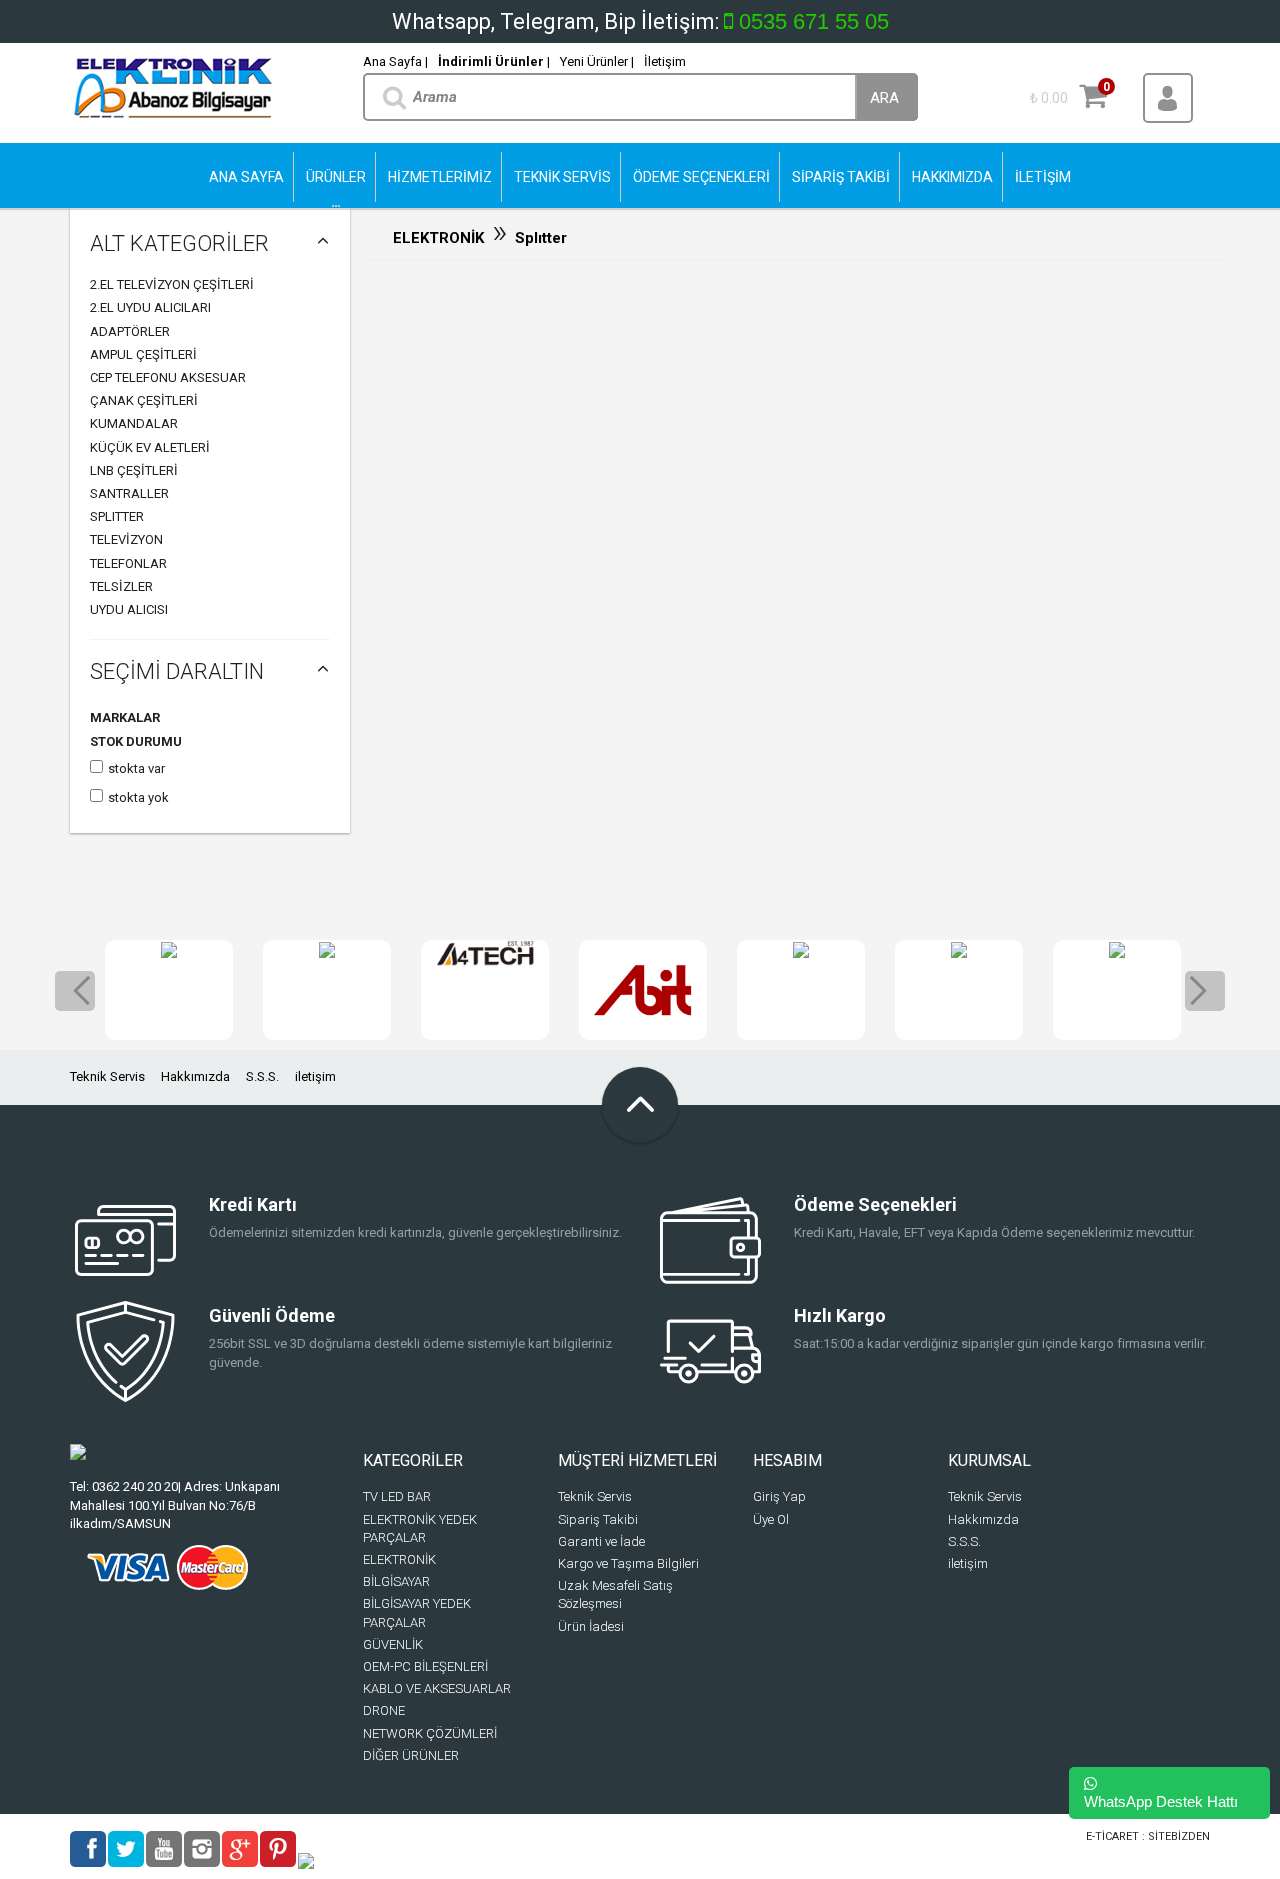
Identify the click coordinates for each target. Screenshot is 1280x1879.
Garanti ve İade (601, 1541)
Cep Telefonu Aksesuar (168, 377)
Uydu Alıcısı (129, 609)
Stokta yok (138, 797)
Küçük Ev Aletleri (150, 447)
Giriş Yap (779, 1496)
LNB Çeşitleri (134, 470)
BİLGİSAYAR (396, 1581)
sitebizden (1179, 1836)
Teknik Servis (107, 1076)
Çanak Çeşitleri (144, 400)
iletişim (315, 1076)
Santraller (129, 493)
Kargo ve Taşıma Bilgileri (628, 1563)
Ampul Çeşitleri (143, 354)
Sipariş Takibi (598, 1519)
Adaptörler (130, 331)
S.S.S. (262, 1076)
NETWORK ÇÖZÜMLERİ (430, 1733)
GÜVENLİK (393, 1644)
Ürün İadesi (591, 1626)
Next (1205, 991)
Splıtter (117, 516)
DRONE (384, 1710)
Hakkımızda (195, 1076)
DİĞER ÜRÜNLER (411, 1755)
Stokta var (136, 768)
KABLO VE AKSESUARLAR (437, 1688)
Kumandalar (134, 423)
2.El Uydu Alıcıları (150, 307)
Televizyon (126, 539)
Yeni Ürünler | (597, 61)
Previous (75, 991)
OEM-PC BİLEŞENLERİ (425, 1666)
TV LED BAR (397, 1496)
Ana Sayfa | (395, 61)
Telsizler (121, 586)
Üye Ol (771, 1519)
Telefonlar (128, 563)
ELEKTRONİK (438, 238)
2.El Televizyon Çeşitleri (172, 284)
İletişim (665, 61)
